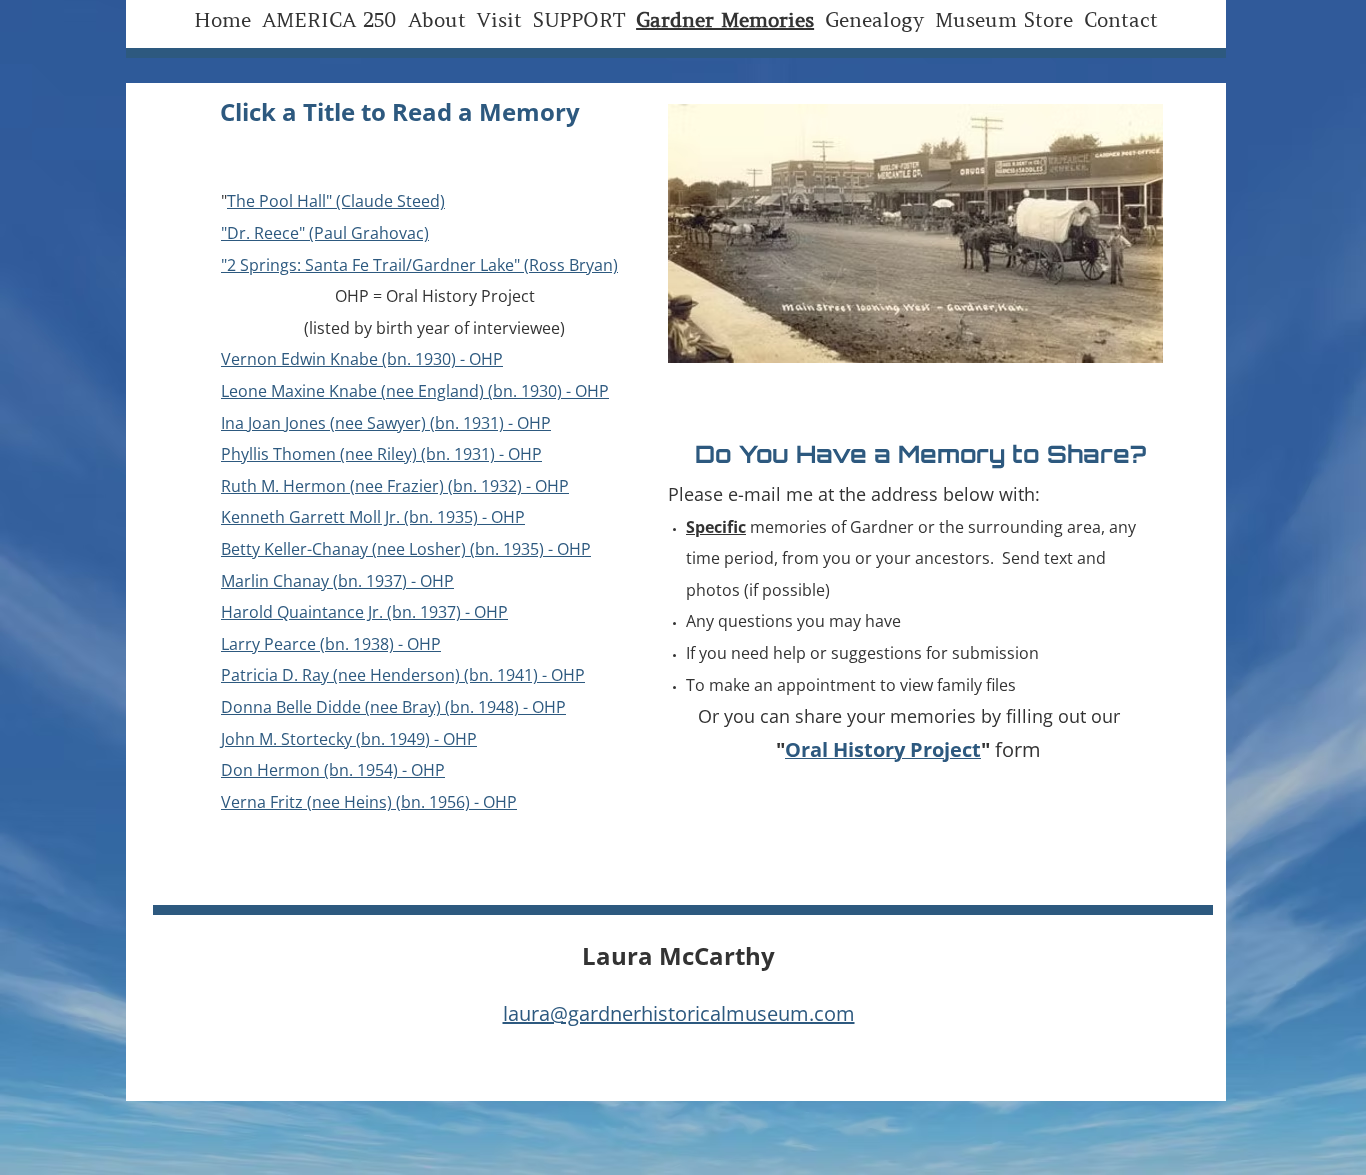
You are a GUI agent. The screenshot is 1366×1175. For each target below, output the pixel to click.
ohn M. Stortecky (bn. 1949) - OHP (351, 739)
